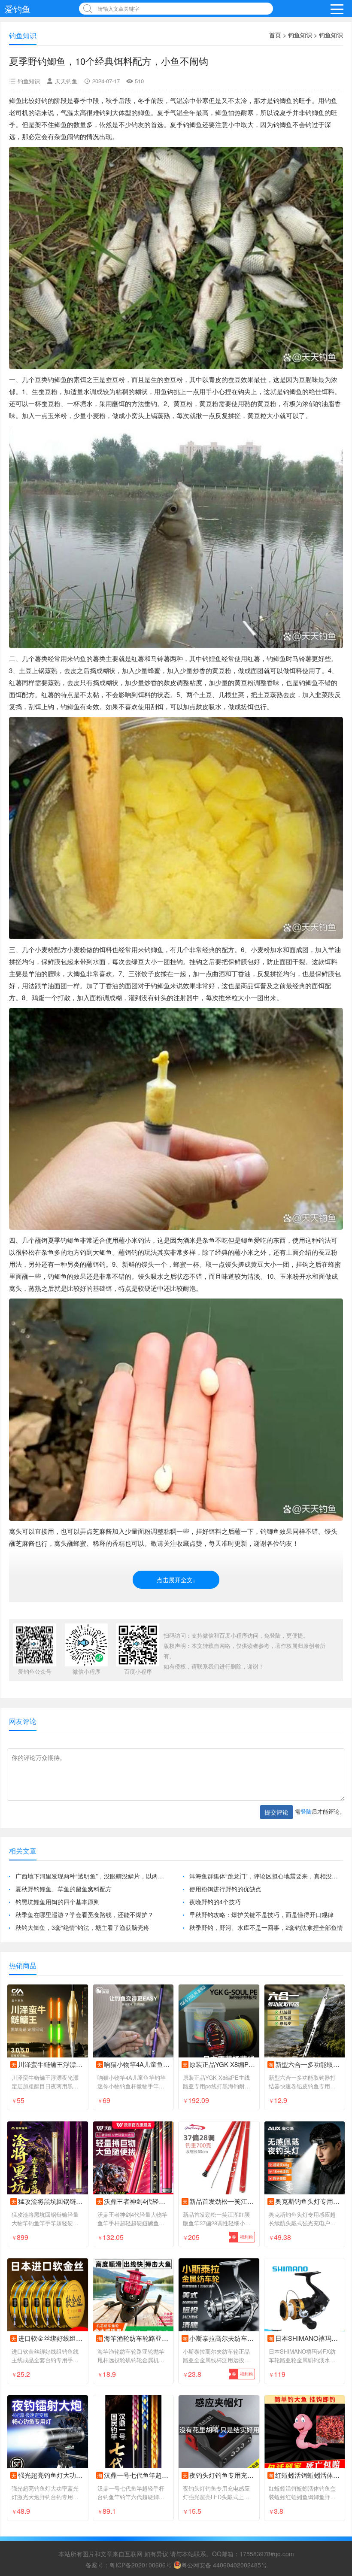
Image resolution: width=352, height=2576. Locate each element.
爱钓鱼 (18, 9)
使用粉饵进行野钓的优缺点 (225, 1889)
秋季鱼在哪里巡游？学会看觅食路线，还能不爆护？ (85, 1915)
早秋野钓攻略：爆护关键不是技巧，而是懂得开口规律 (261, 1915)
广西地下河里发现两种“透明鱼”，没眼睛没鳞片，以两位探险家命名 (92, 1876)
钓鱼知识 (300, 35)
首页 (275, 35)
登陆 (306, 1811)
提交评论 (276, 1812)
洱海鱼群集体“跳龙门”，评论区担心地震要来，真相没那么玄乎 (266, 1876)
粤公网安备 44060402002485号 (224, 2565)
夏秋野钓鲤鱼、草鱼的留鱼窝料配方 (64, 1889)
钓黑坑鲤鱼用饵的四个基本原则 (58, 1902)
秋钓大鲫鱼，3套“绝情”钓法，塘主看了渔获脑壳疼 (82, 1927)
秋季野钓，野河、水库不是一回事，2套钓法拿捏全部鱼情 (266, 1927)
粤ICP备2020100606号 (141, 2565)
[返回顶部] (334, 2309)
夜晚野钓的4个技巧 (215, 1902)
